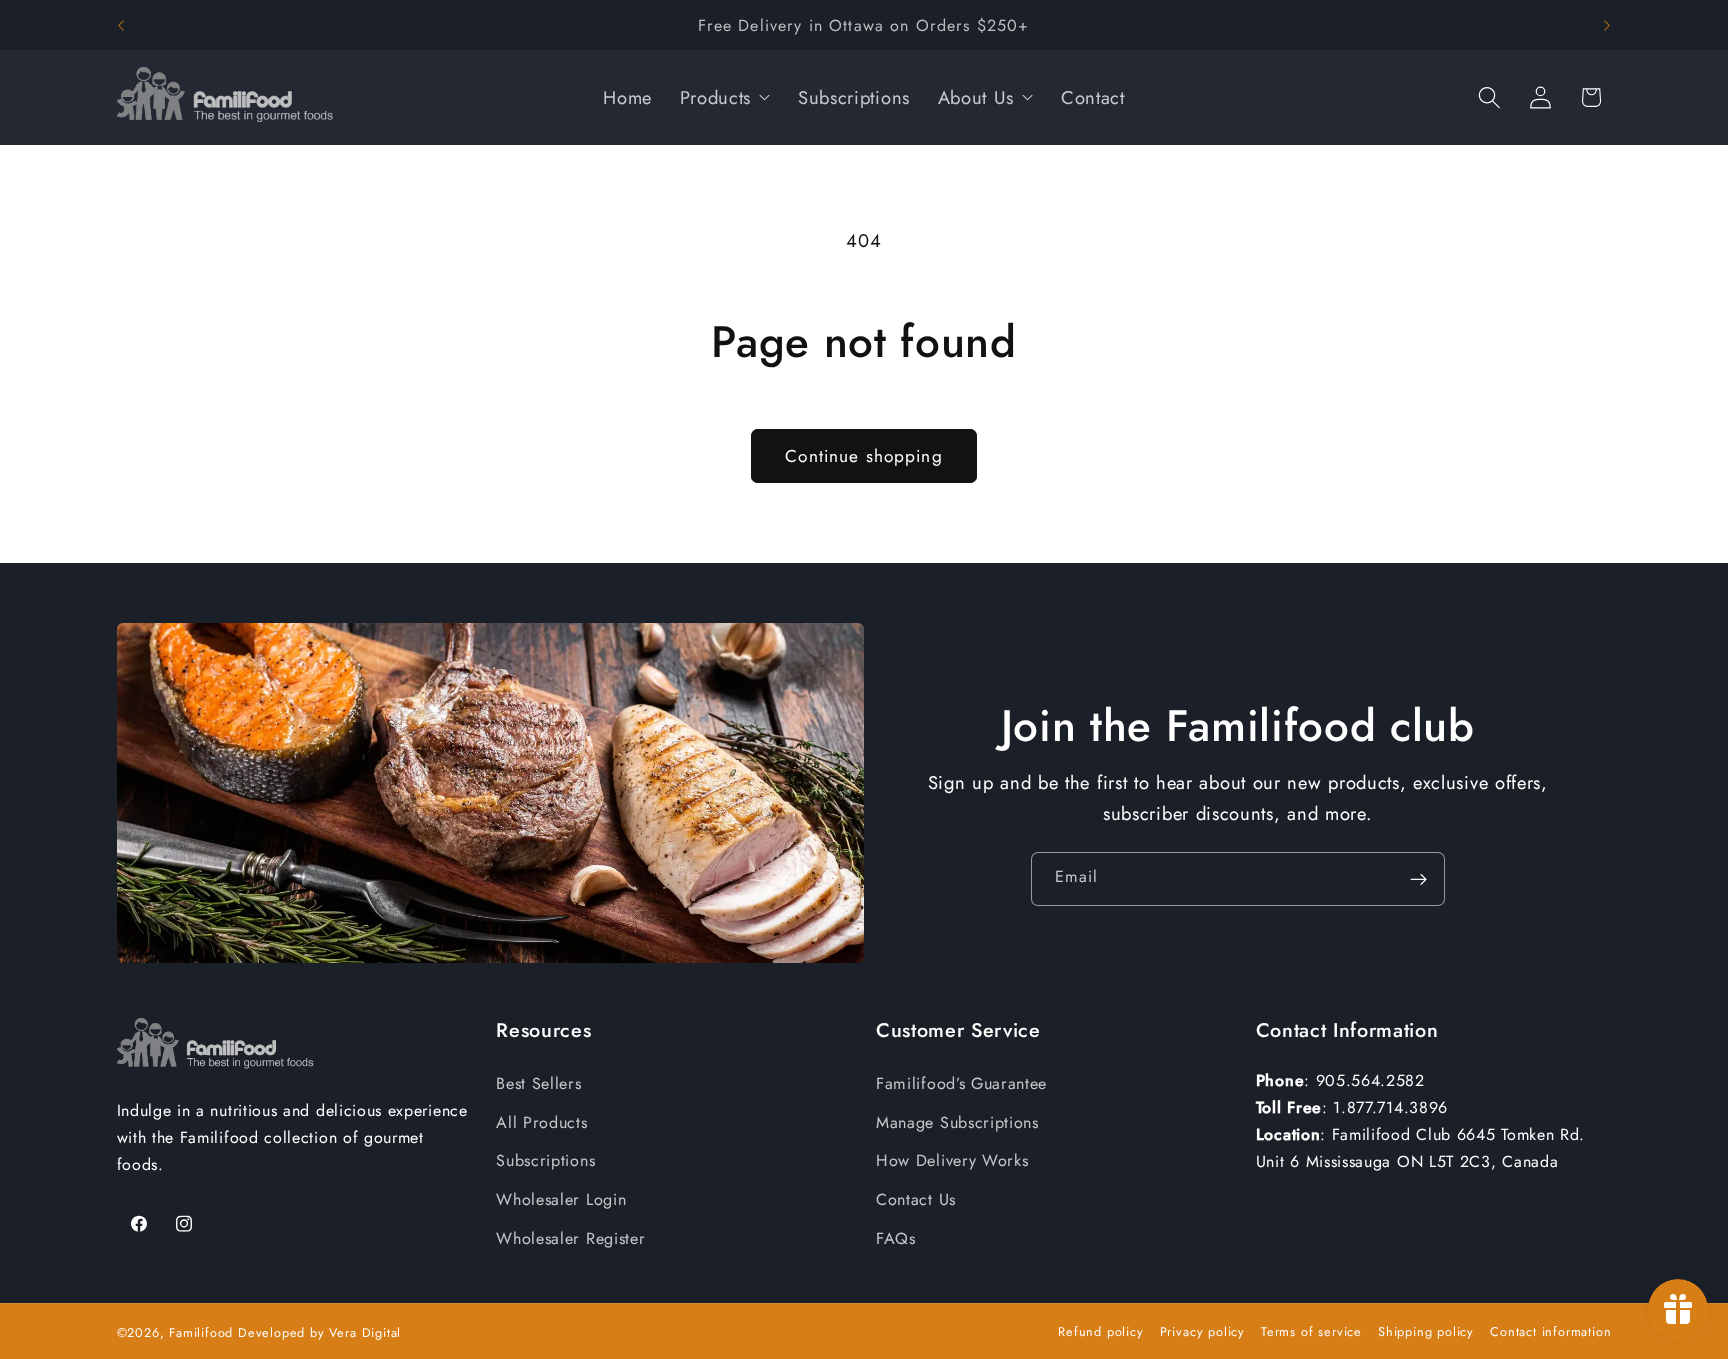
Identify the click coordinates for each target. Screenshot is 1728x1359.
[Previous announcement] (121, 25)
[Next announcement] (1607, 25)
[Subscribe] (1418, 879)
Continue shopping (864, 456)
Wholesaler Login (561, 1199)
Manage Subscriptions (957, 1122)
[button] (1489, 97)
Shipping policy (1426, 1331)
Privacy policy (1202, 1331)
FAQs (896, 1238)
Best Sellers (538, 1083)
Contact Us (916, 1199)
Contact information (1550, 1331)
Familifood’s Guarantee (961, 1083)
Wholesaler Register (570, 1238)
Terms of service (1311, 1331)
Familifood (201, 1332)
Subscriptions (545, 1160)
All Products (541, 1122)
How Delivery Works (952, 1160)
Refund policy (1100, 1331)
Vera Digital (365, 1332)
